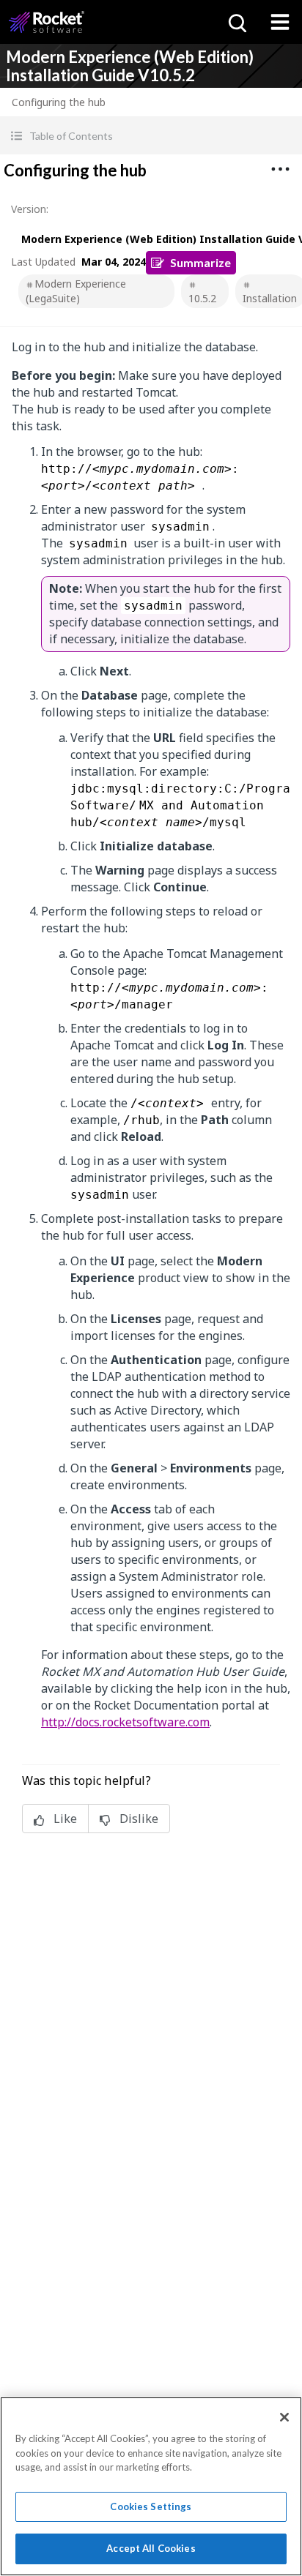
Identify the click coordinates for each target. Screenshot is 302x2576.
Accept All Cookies (151, 2548)
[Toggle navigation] (280, 22)
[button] (151, 136)
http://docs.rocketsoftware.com (125, 1722)
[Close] (284, 2417)
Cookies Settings (151, 2506)
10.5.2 (202, 298)
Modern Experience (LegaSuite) (76, 291)
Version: (30, 209)
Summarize (200, 262)
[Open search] (236, 22)
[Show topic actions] (280, 169)
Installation (270, 298)
